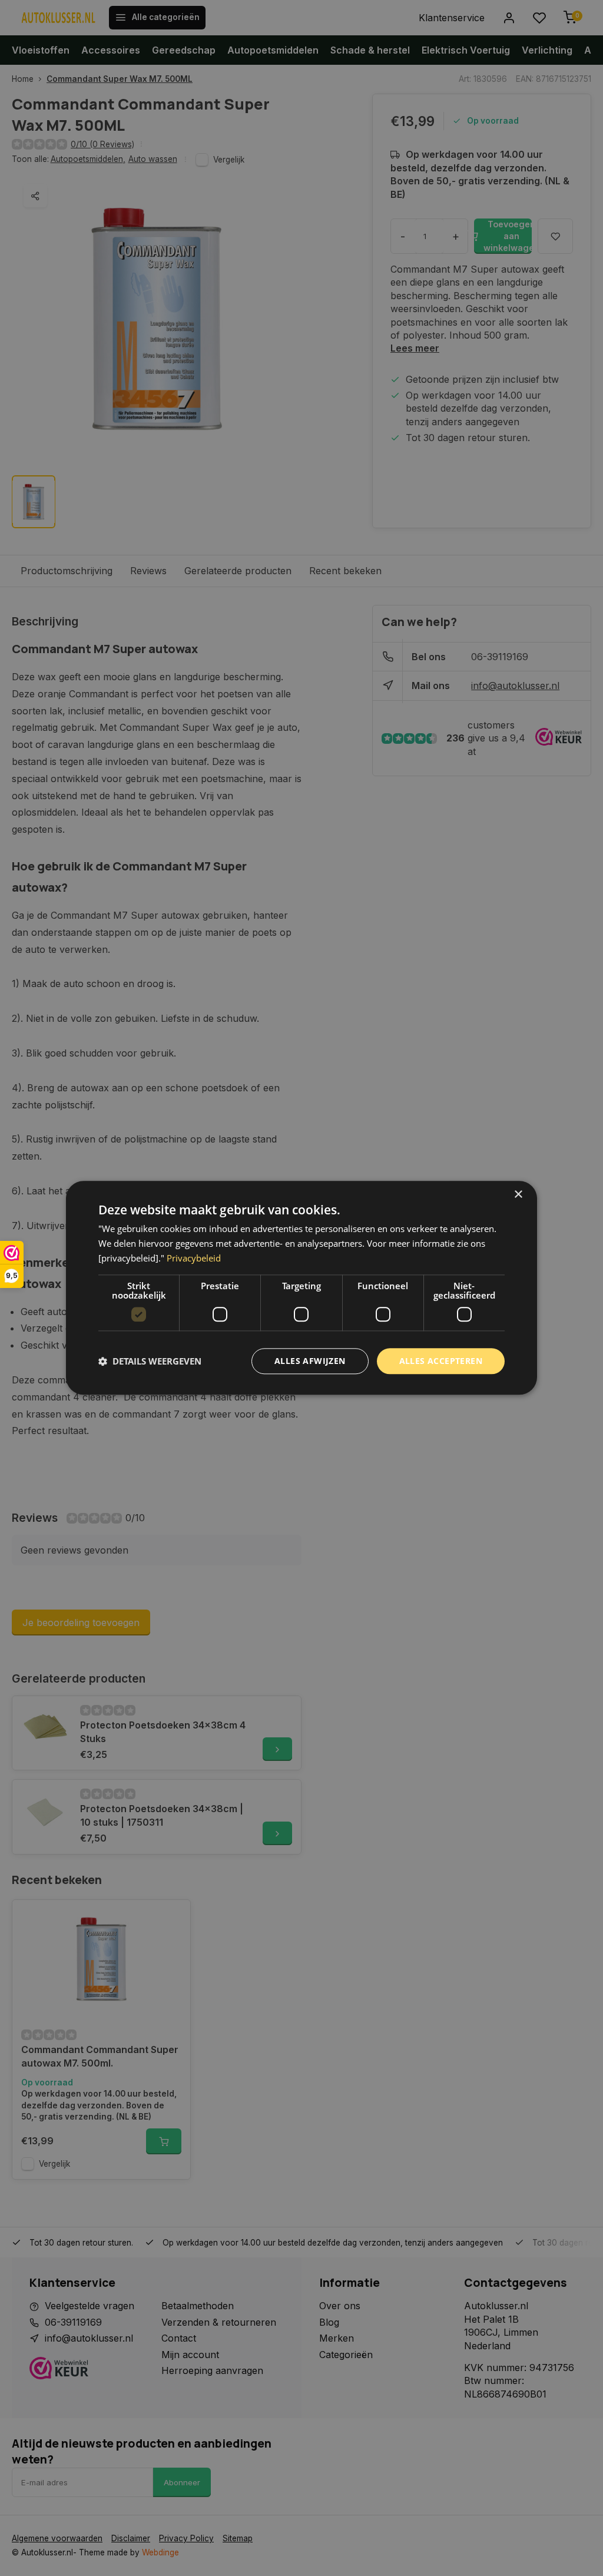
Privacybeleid (194, 1258)
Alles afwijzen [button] (310, 1361)
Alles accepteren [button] (441, 1361)
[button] (150, 1361)
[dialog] (301, 1288)
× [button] (518, 1195)
